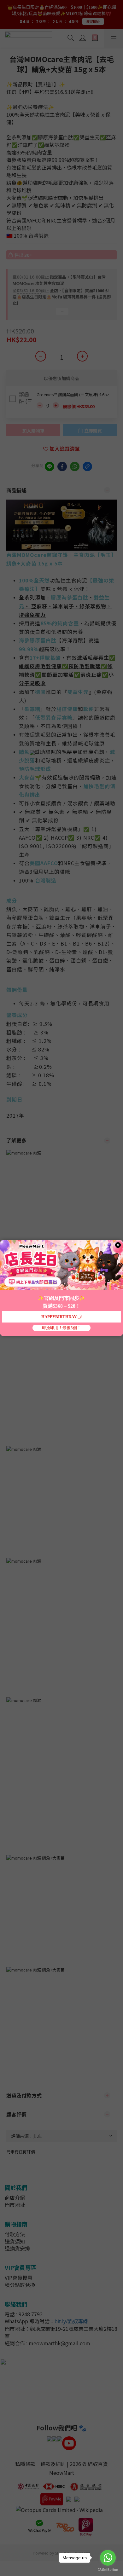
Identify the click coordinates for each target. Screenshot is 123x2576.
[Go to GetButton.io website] (108, 2570)
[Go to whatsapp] (108, 2558)
